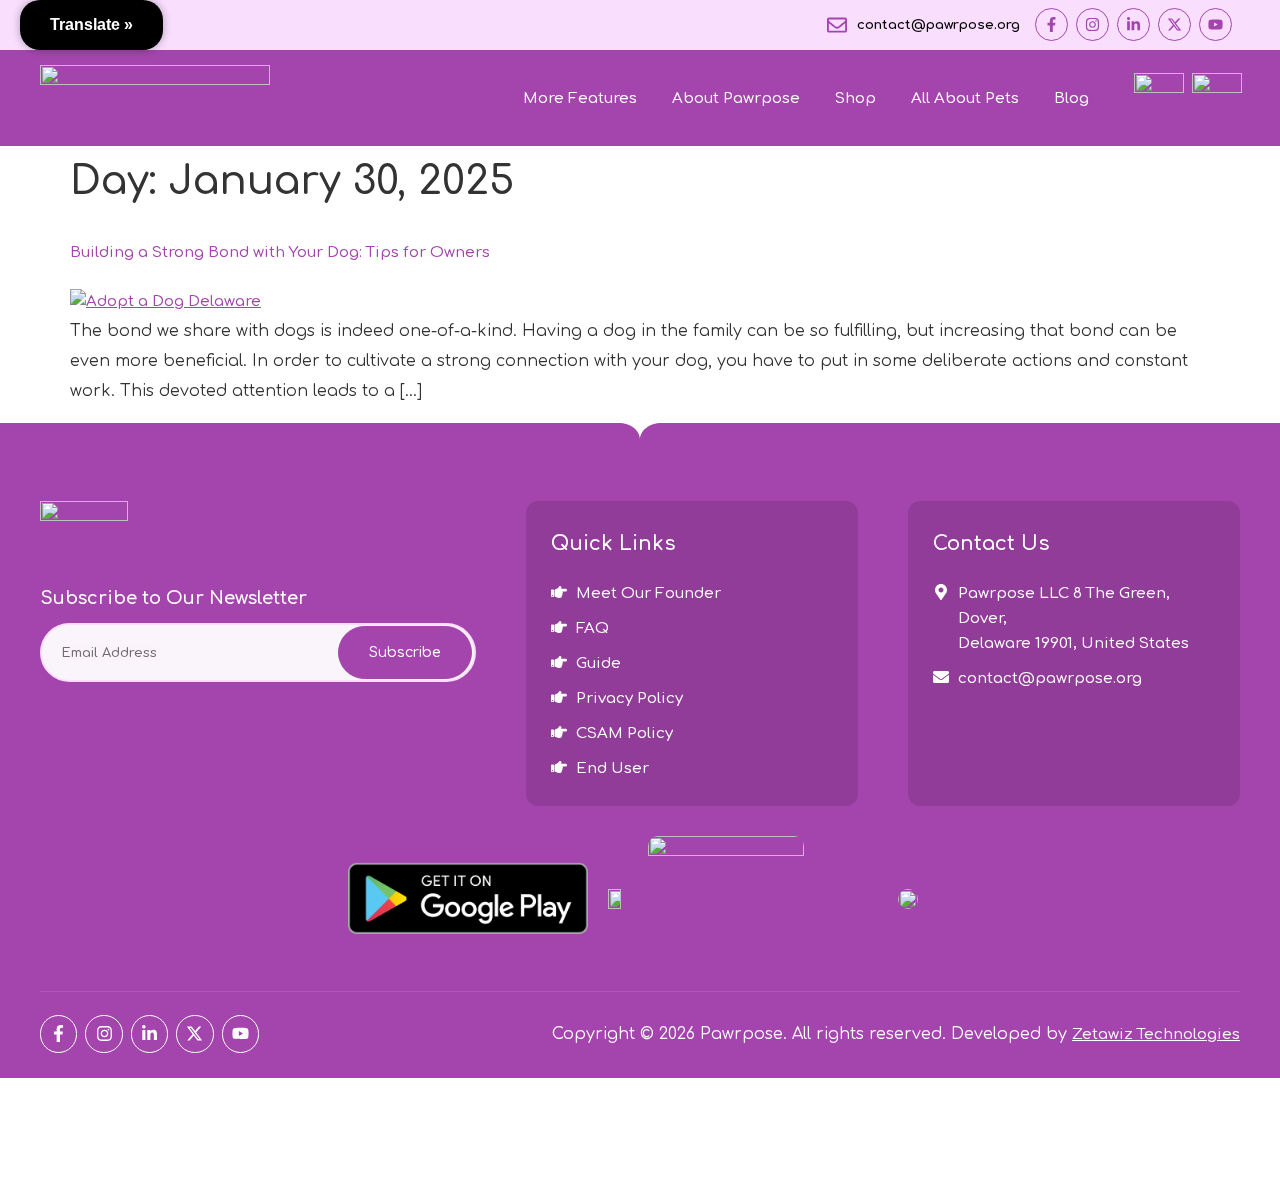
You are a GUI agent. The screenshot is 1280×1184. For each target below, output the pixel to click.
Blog (1071, 98)
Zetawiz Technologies (1156, 1034)
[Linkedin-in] (1133, 24)
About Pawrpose (736, 98)
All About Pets (965, 98)
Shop (855, 98)
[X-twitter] (1174, 24)
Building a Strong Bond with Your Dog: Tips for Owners (280, 252)
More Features (580, 98)
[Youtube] (1215, 24)
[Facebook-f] (1051, 24)
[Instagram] (1092, 24)
